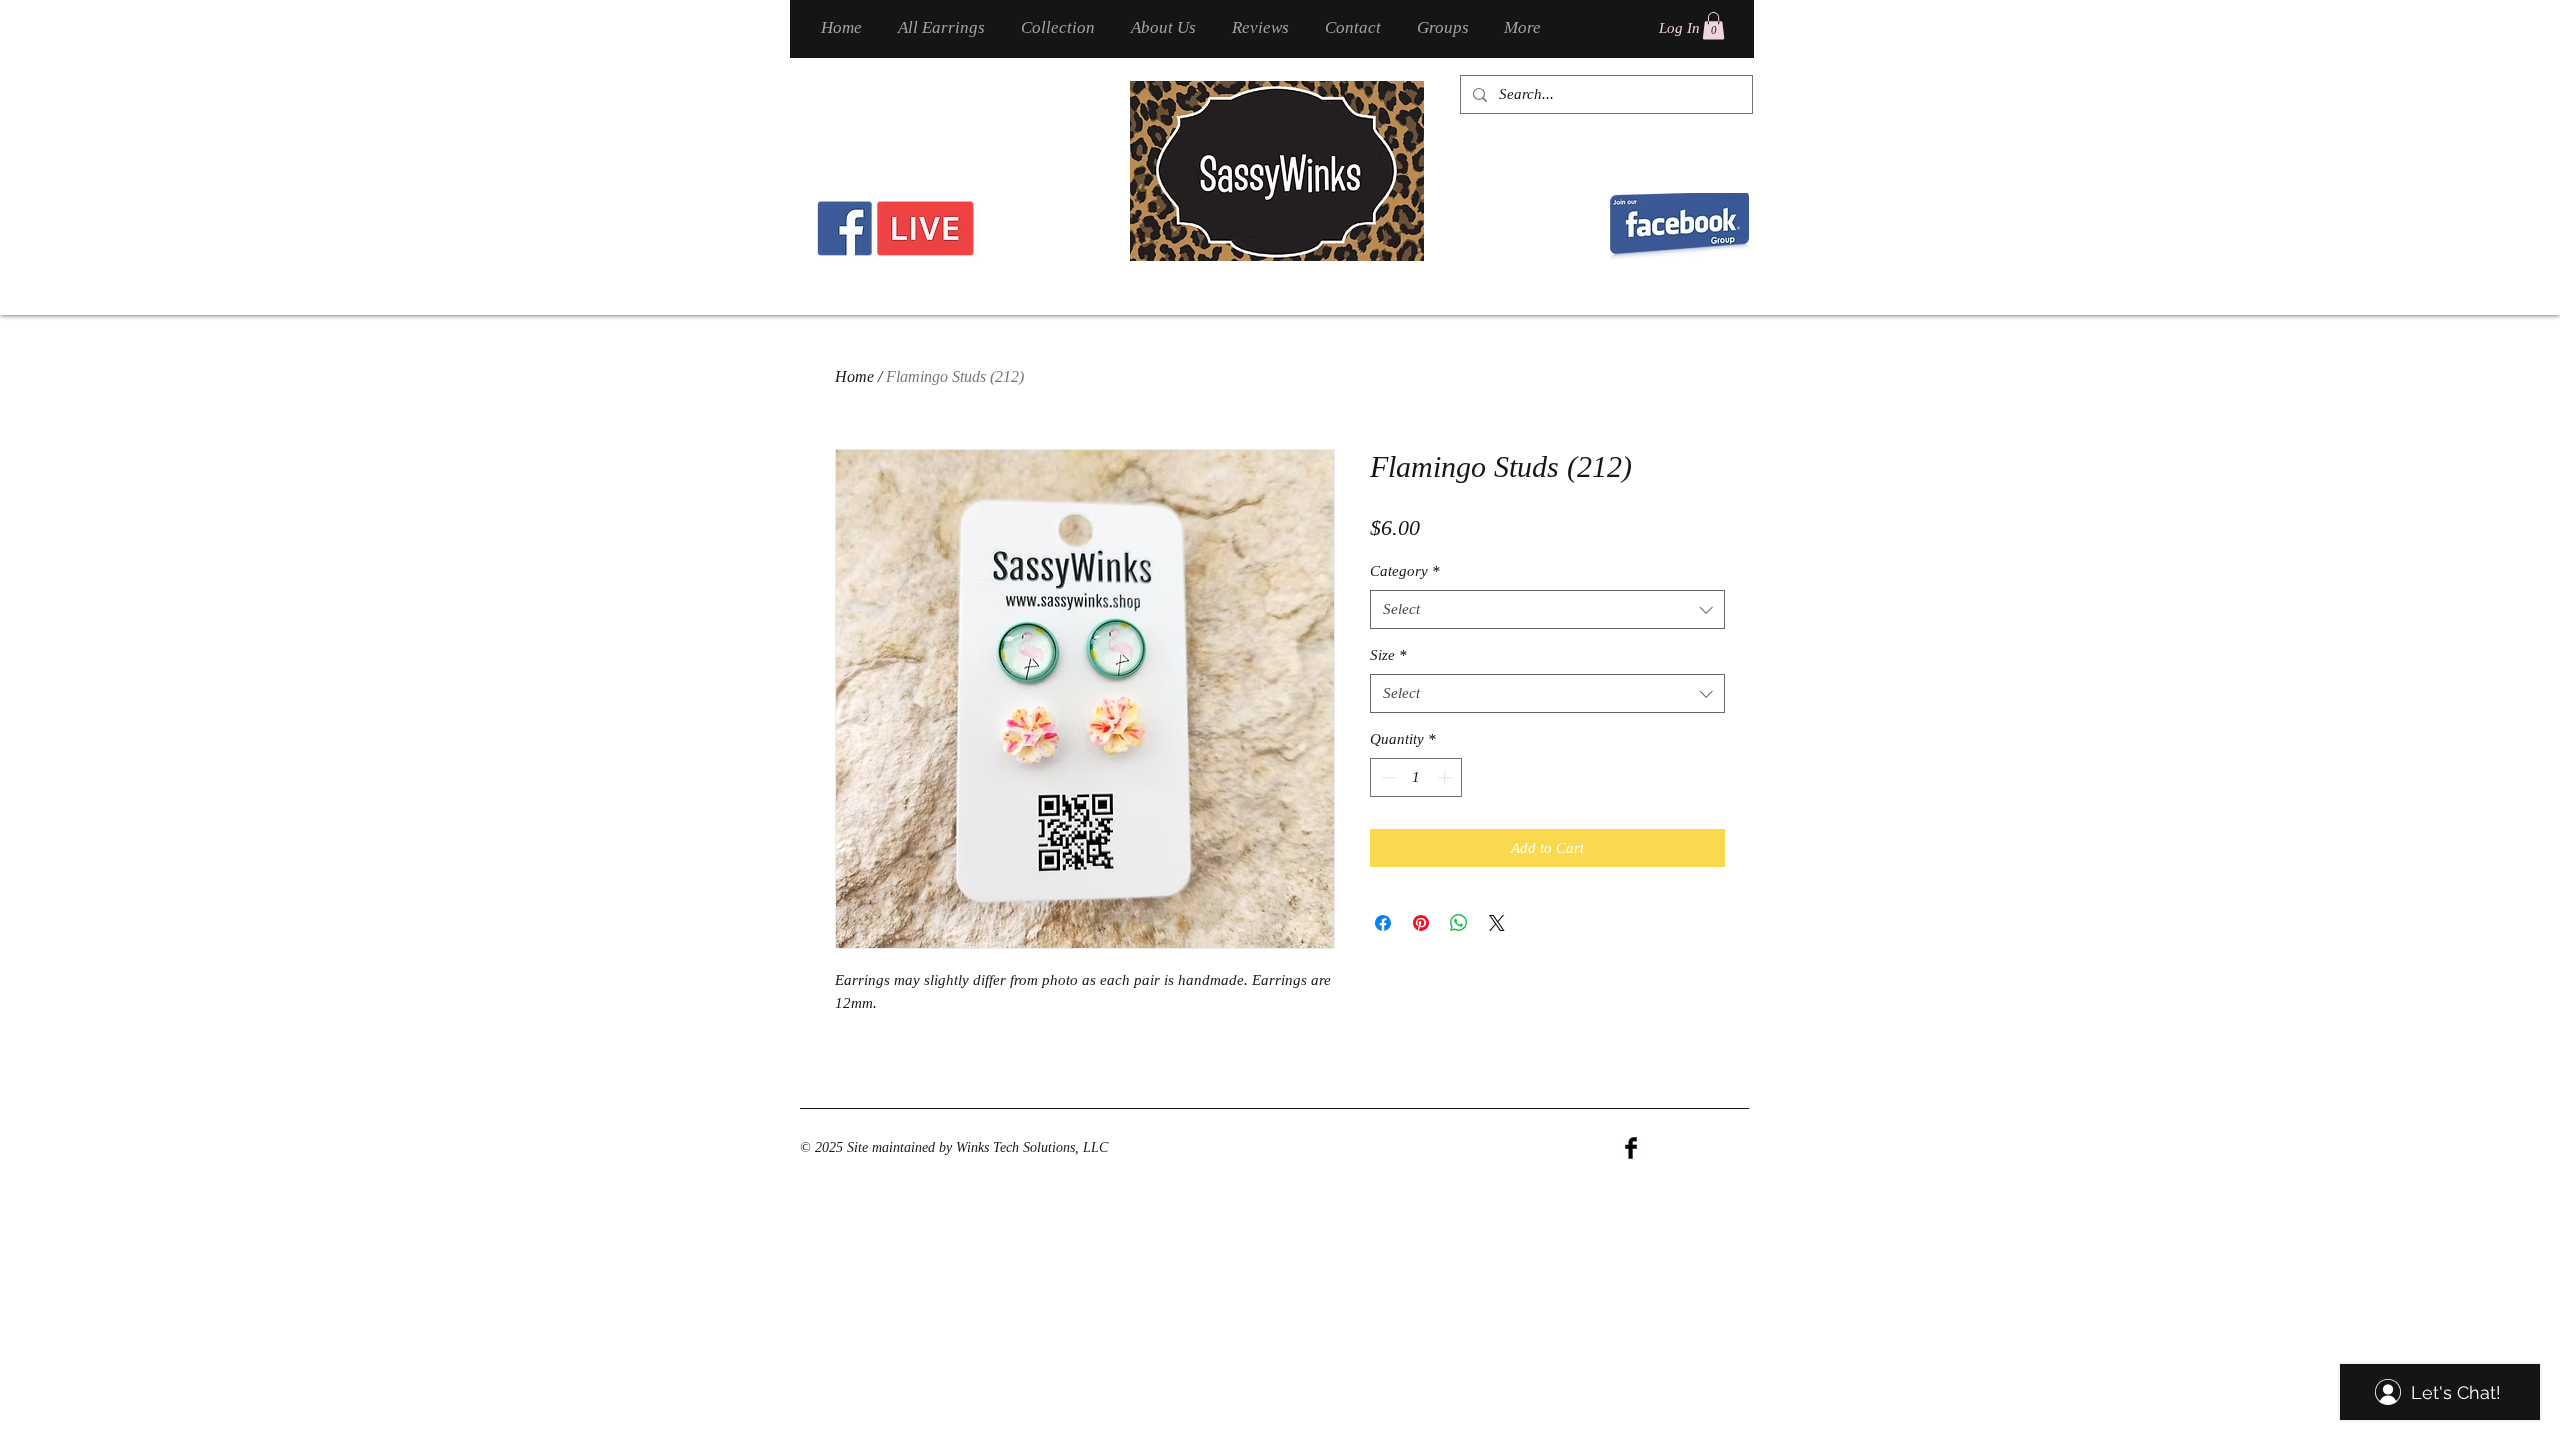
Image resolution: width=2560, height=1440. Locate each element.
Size (1388, 655)
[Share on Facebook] (1383, 923)
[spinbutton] (1416, 777)
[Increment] (1446, 777)
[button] (1713, 25)
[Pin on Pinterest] (1421, 923)
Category (1405, 571)
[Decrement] (1386, 777)
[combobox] (1547, 609)
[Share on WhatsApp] (1459, 923)
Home (854, 376)
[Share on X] (1497, 923)
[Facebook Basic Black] (1631, 1148)
